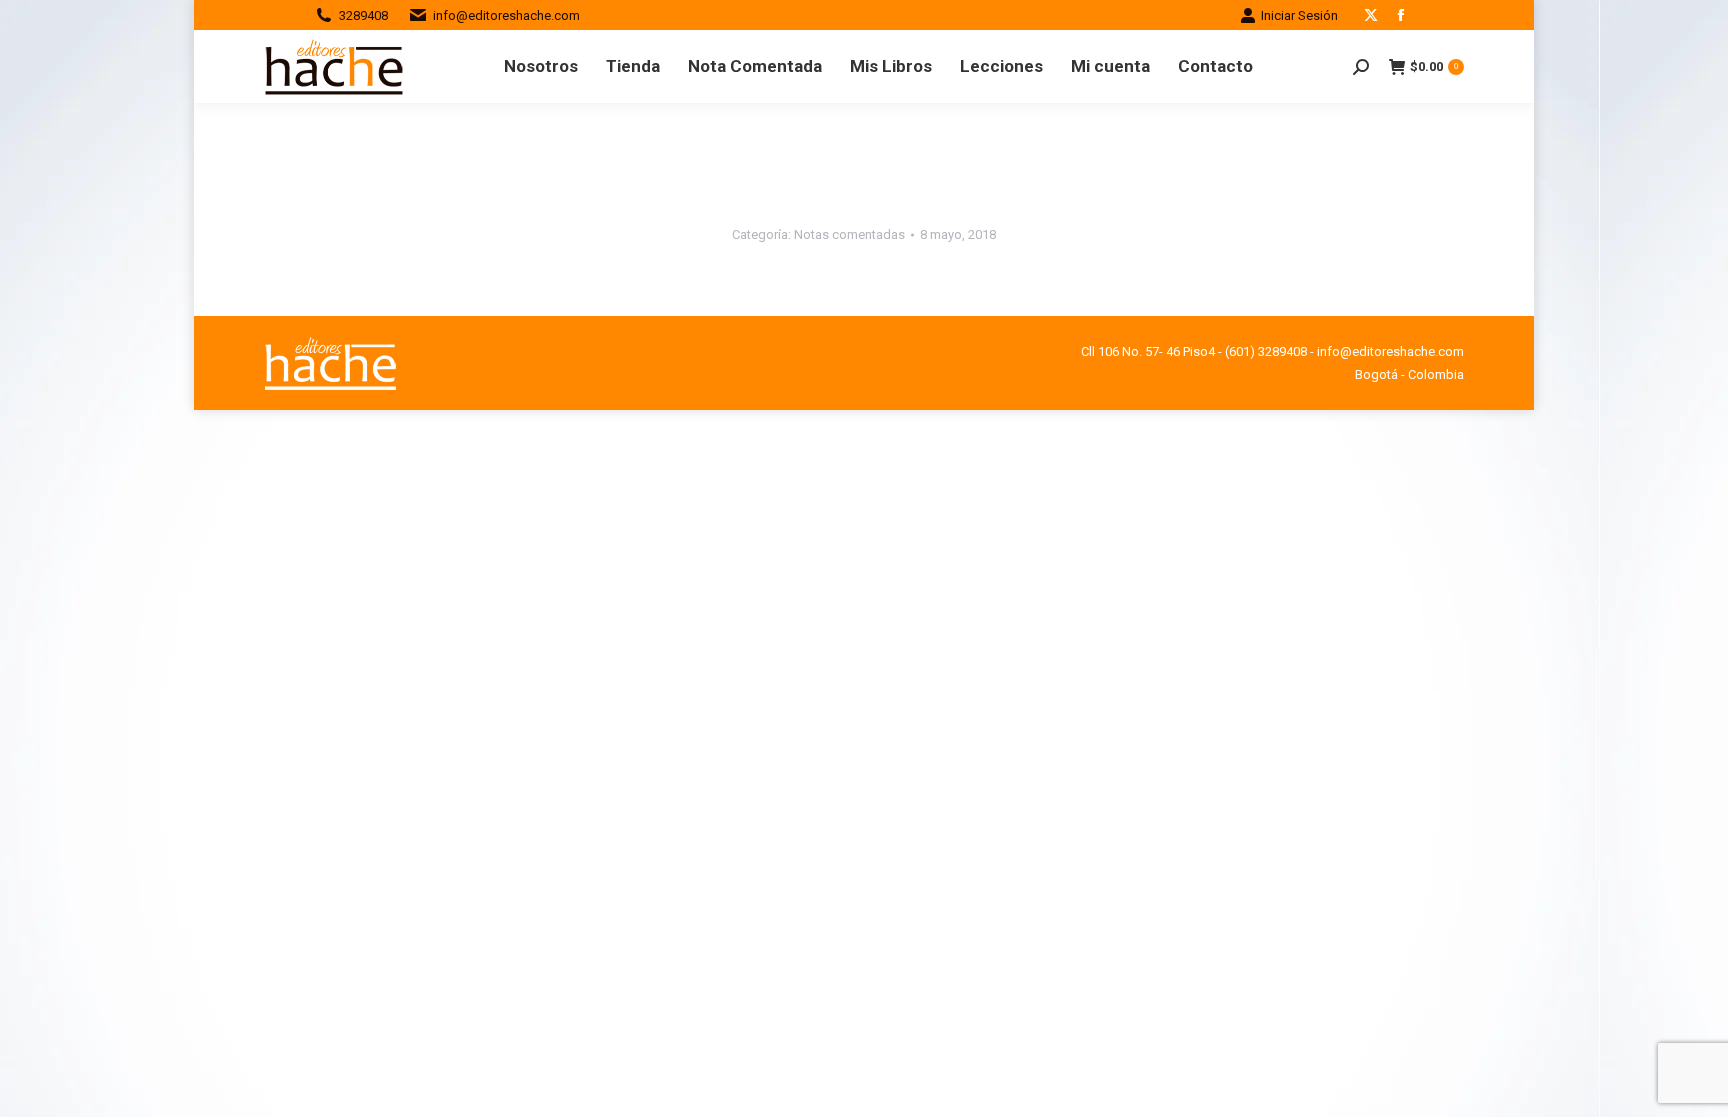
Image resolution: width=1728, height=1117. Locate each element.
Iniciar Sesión (1299, 15)
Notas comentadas (849, 234)
